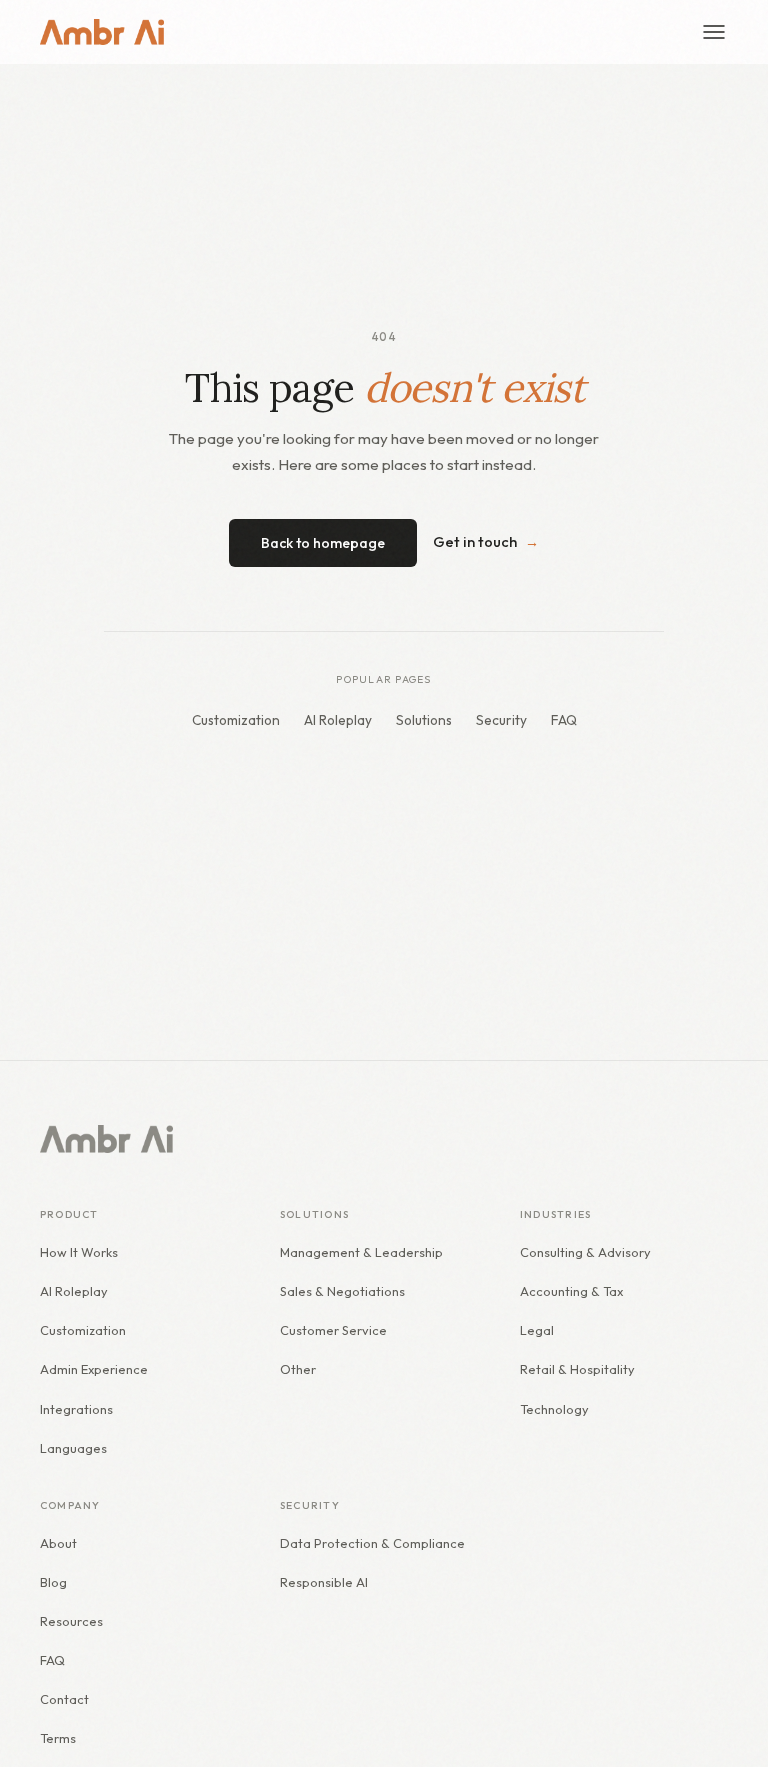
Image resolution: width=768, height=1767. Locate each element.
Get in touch (486, 542)
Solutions (424, 720)
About (58, 1543)
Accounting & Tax (571, 1291)
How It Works (79, 1252)
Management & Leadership (361, 1252)
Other (298, 1369)
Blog (53, 1582)
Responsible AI (324, 1582)
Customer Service (333, 1330)
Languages (73, 1448)
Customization (236, 720)
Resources (71, 1621)
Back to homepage (323, 543)
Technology (554, 1409)
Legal (537, 1330)
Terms (58, 1738)
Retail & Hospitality (577, 1369)
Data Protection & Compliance (372, 1543)
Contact (64, 1699)
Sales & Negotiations (342, 1291)
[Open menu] (714, 32)
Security (501, 720)
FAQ (564, 720)
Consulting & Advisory (585, 1252)
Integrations (76, 1409)
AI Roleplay (338, 720)
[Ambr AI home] (102, 32)
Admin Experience (94, 1369)
